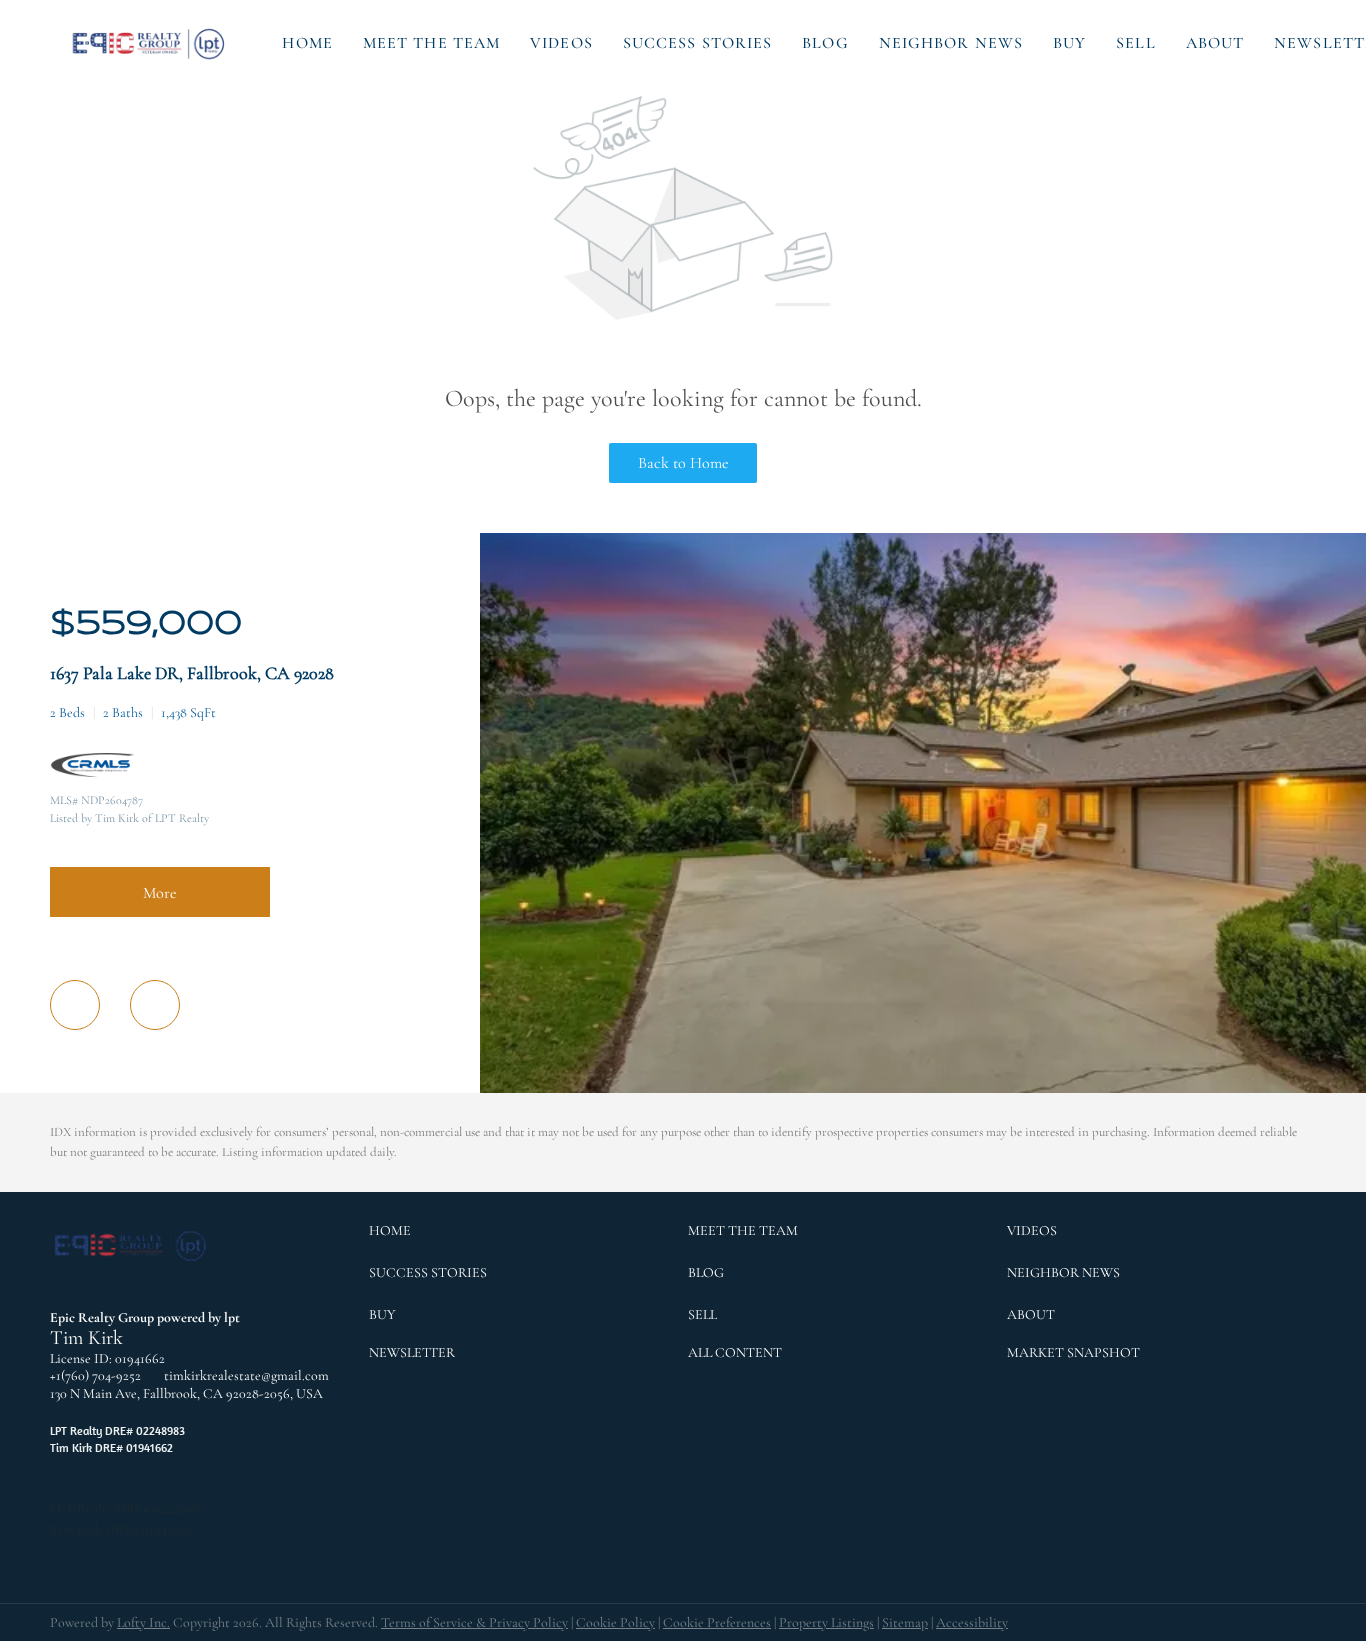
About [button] (1215, 43)
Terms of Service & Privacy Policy (474, 1622)
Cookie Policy (615, 1622)
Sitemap (905, 1622)
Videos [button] (561, 43)
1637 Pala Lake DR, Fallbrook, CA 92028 (192, 673)
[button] (150, 43)
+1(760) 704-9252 (95, 1375)
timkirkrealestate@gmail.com (246, 1375)
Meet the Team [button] (431, 43)
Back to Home (683, 463)
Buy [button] (1069, 43)
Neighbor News (951, 43)
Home (307, 43)
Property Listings (826, 1622)
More (160, 893)
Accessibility (972, 1622)
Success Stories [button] (698, 43)
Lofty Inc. (143, 1622)
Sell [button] (1135, 43)
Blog (825, 43)
